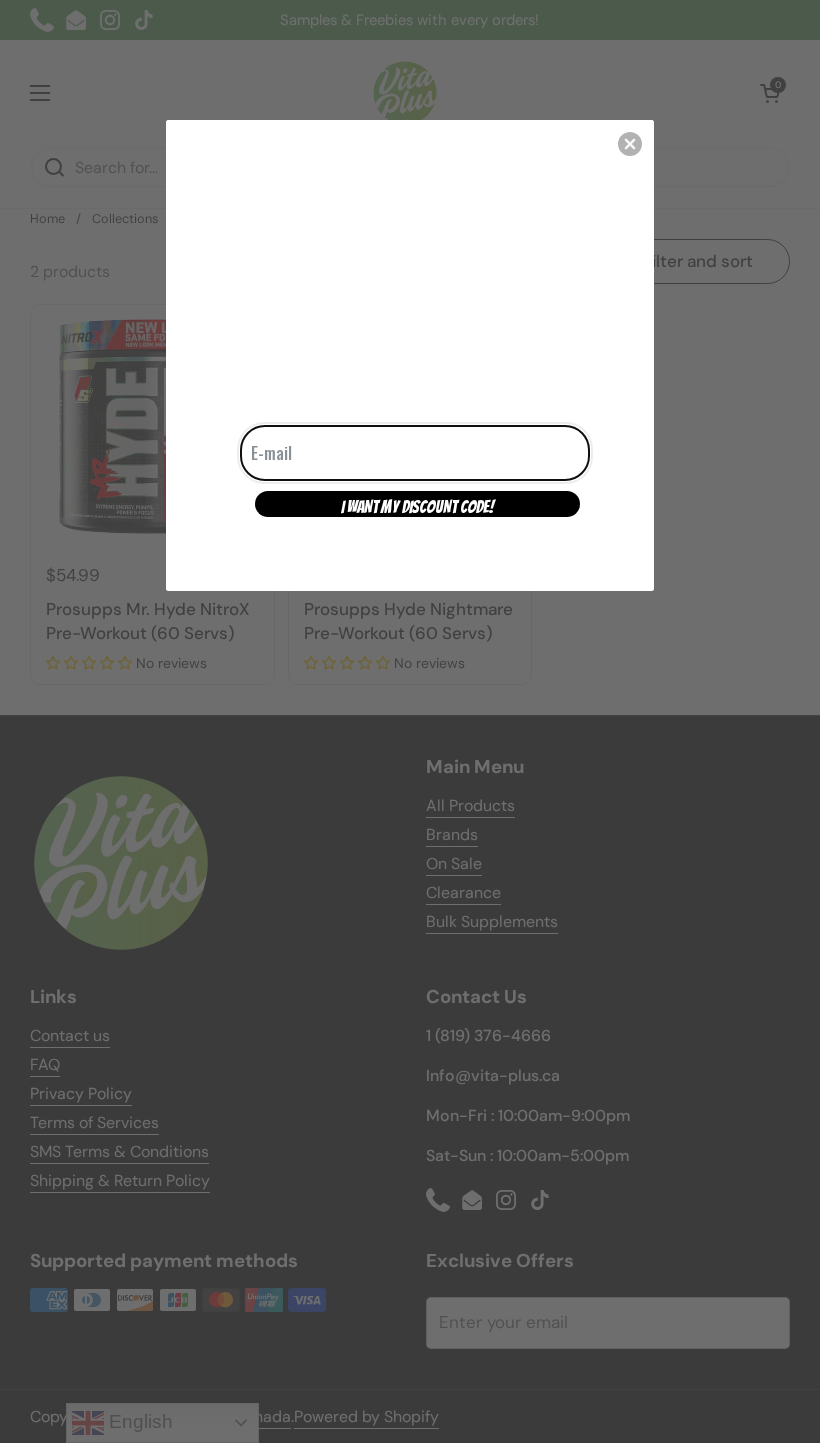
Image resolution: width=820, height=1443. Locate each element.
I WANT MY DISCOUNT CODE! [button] (417, 507)
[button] (630, 144)
